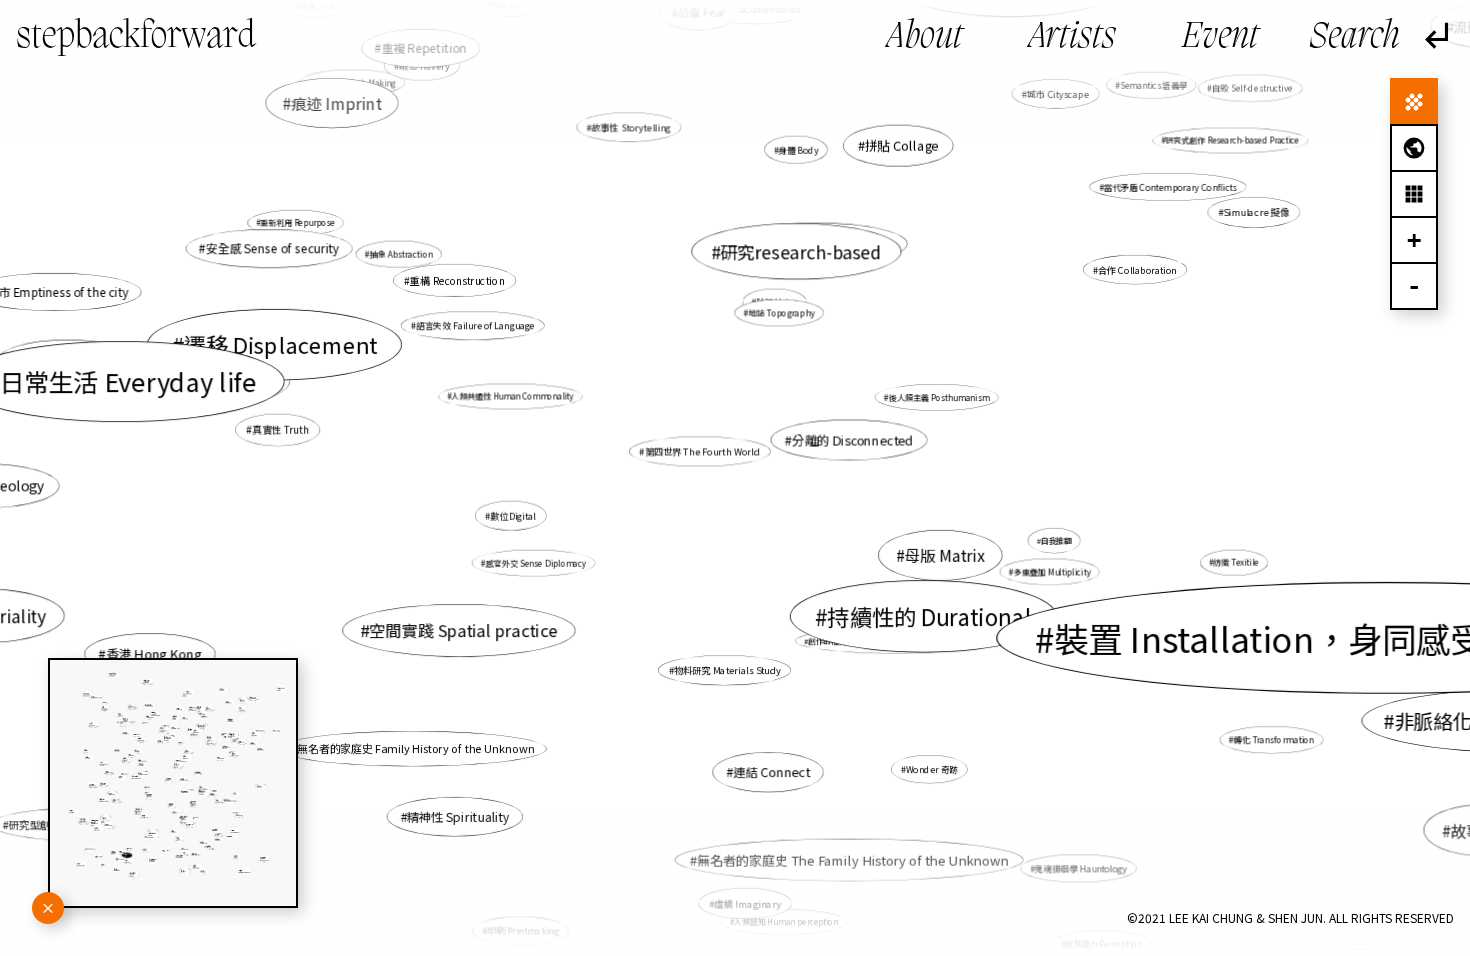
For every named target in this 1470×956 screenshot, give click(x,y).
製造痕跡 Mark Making (354, 83)
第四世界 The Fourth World (703, 451)
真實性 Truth (280, 430)
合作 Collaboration (1137, 269)
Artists (1072, 38)
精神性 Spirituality (458, 816)
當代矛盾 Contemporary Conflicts (1170, 187)
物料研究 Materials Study (727, 669)
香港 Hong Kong (153, 653)
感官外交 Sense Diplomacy (535, 563)
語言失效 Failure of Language (475, 325)
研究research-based (801, 251)
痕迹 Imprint (336, 103)
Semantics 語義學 (1153, 85)
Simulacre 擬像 (1256, 212)
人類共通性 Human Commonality (513, 396)
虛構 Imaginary (747, 903)
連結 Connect (771, 772)
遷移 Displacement (280, 344)
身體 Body (799, 149)
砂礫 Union (776, 302)
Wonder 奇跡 (932, 769)
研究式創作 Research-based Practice (1233, 140)
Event (1220, 38)
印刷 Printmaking (523, 930)
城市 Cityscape (1058, 93)
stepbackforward (136, 37)
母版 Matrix (944, 555)
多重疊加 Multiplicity (1051, 572)
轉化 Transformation (1274, 740)
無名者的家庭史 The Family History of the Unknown (853, 859)
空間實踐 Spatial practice (464, 630)
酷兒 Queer (245, 381)
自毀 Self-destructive (1252, 88)
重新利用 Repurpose (298, 222)
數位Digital (513, 515)
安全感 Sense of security (273, 248)
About (925, 38)
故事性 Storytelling (631, 126)
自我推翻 (1056, 540)
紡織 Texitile (1236, 562)
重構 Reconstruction (457, 280)
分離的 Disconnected (852, 440)
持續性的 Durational (929, 616)
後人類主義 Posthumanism (939, 397)
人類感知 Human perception (786, 921)
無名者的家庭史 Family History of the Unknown (415, 749)
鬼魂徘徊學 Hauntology (1081, 868)
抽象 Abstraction (400, 254)
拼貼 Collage (902, 145)
